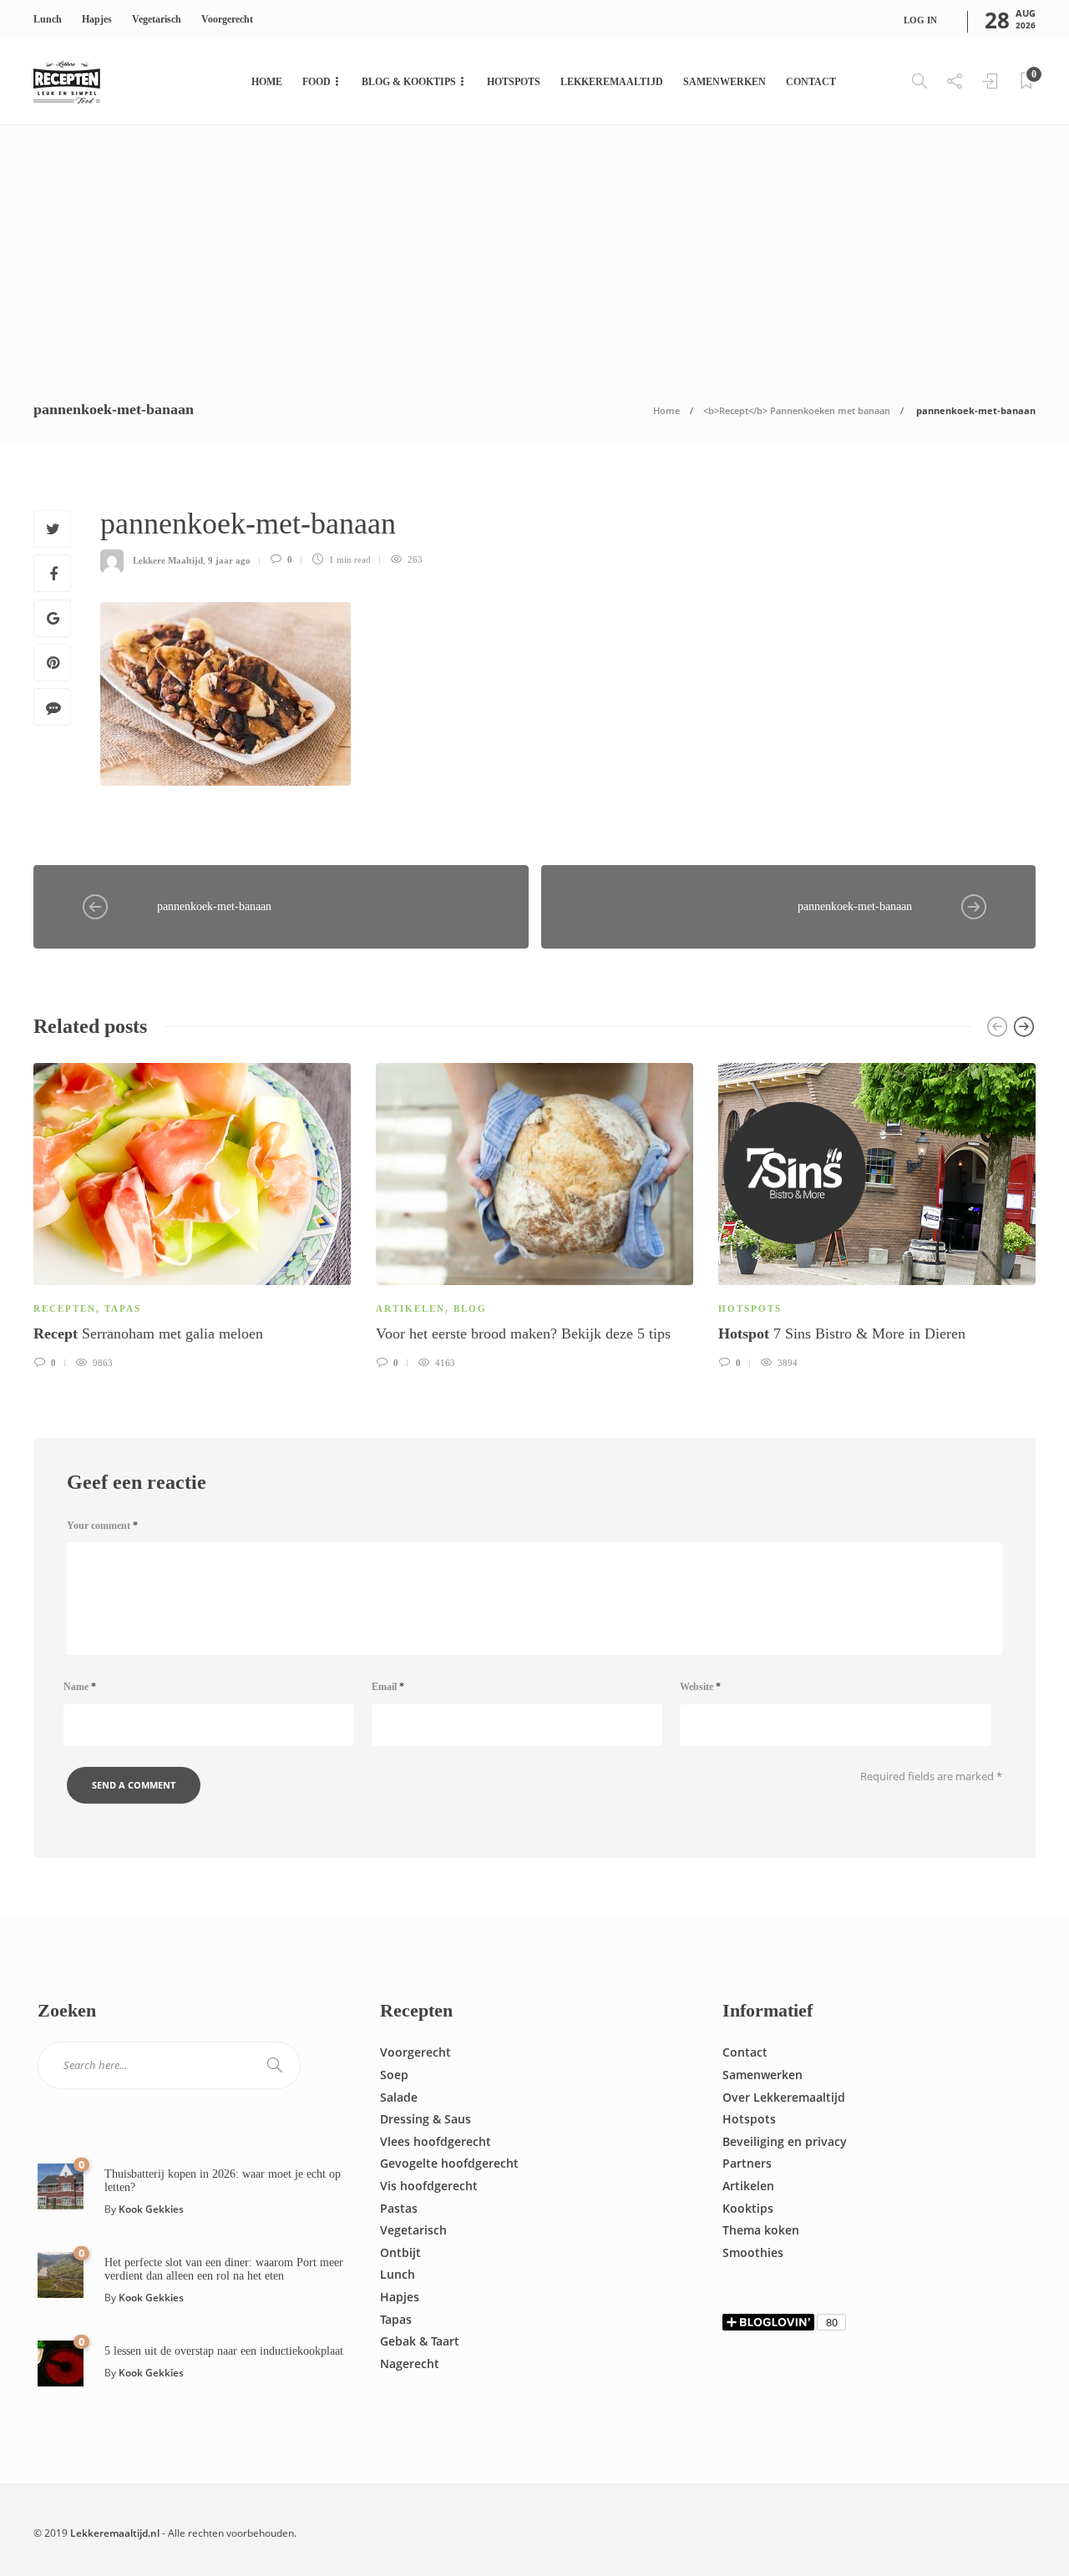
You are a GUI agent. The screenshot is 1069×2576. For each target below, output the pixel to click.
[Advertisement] (534, 251)
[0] (61, 2185)
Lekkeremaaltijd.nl (115, 2533)
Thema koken (761, 2230)
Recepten (65, 1308)
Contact (811, 82)
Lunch (48, 19)
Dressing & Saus (426, 2119)
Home (267, 82)
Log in (920, 20)
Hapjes (97, 19)
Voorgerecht (227, 19)
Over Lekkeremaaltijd (784, 2097)
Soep (394, 2075)
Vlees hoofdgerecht (436, 2141)
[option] (192, 1214)
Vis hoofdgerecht (429, 2186)
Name (80, 1687)
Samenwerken (724, 82)
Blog (470, 1308)
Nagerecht (410, 2363)
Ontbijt (400, 2252)
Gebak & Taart (420, 2341)
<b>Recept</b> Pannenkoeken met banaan (797, 410)
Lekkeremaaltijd (612, 82)
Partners (747, 2163)
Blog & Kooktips (409, 82)
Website (700, 1687)
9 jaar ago (229, 559)
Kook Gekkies (151, 2209)
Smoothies (753, 2252)
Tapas (123, 1308)
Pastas (399, 2208)
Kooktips (748, 2208)
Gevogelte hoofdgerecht (449, 2163)
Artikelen (410, 1308)
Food (317, 82)
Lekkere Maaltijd (168, 559)
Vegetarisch (157, 19)
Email (388, 1687)
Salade (399, 2097)
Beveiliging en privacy (785, 2141)
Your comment (102, 1526)
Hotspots (514, 82)
